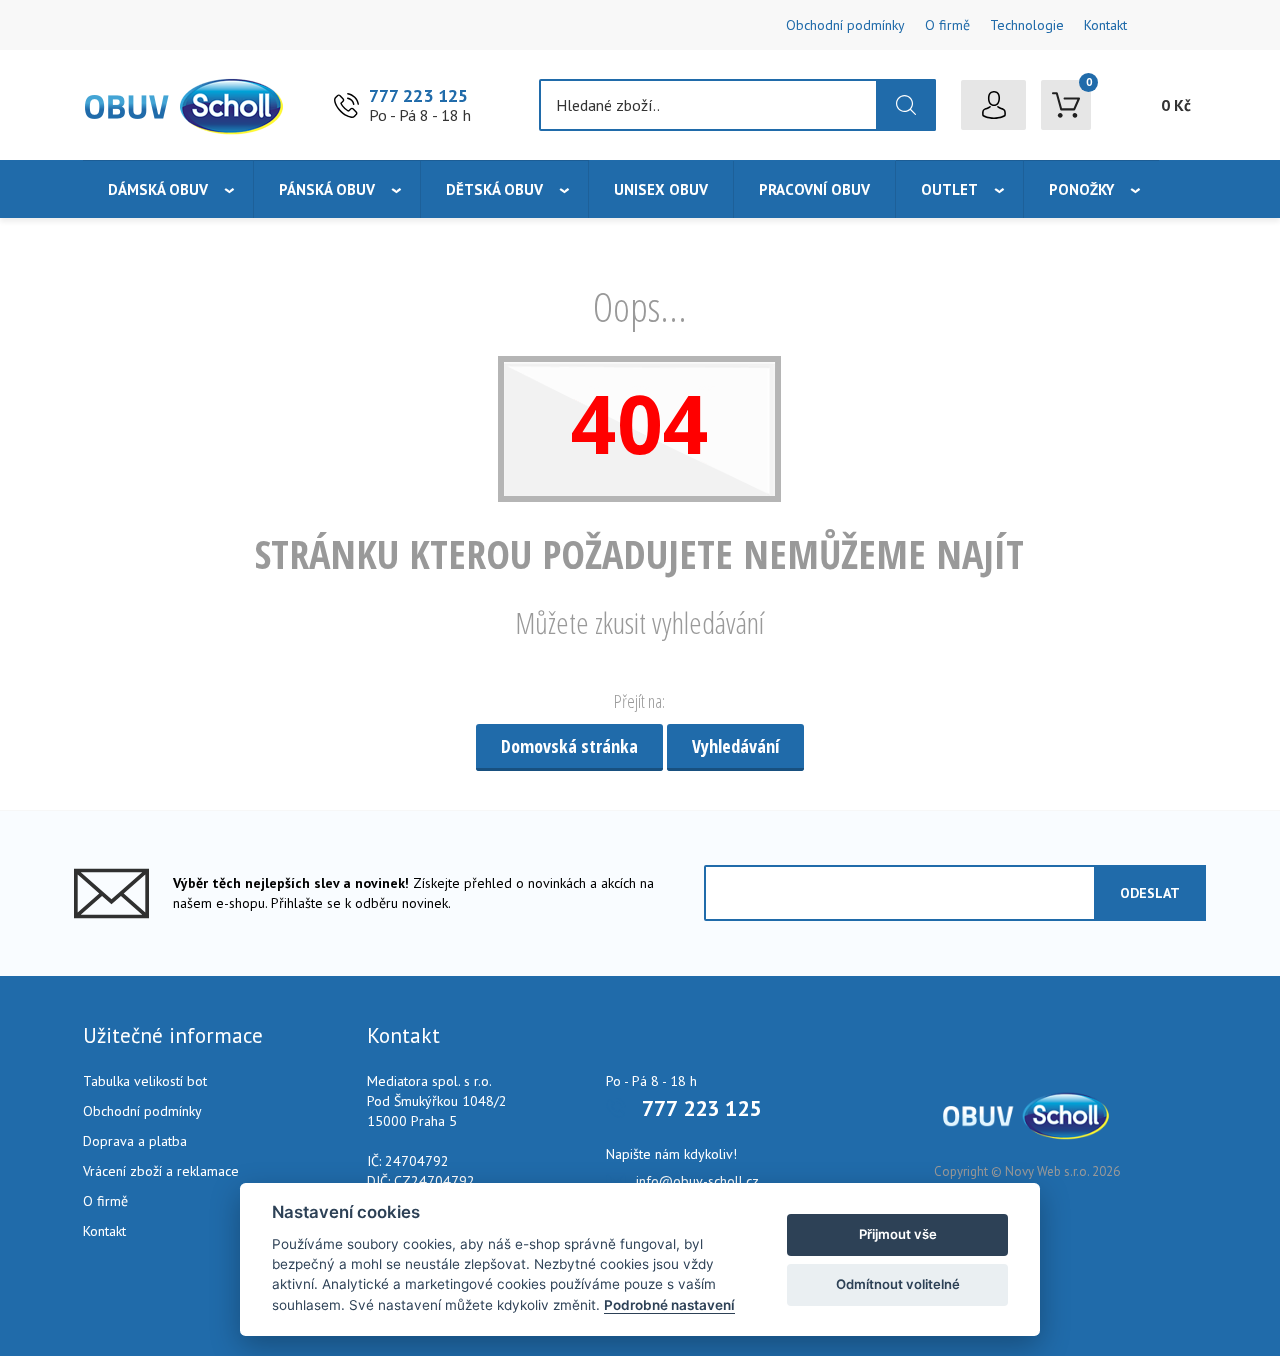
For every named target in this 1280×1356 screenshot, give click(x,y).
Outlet (949, 189)
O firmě (947, 25)
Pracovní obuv (814, 189)
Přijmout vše (898, 1234)
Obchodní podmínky (845, 25)
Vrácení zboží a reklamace (161, 1171)
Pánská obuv (327, 189)
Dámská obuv (158, 189)
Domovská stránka (569, 746)
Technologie (1027, 25)
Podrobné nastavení (669, 1305)
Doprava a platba (135, 1141)
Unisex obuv (661, 189)
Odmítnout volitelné (898, 1284)
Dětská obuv (494, 189)
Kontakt (1105, 25)
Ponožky (1081, 189)
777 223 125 (418, 95)
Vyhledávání (735, 746)
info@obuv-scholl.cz (697, 1181)
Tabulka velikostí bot (145, 1081)
